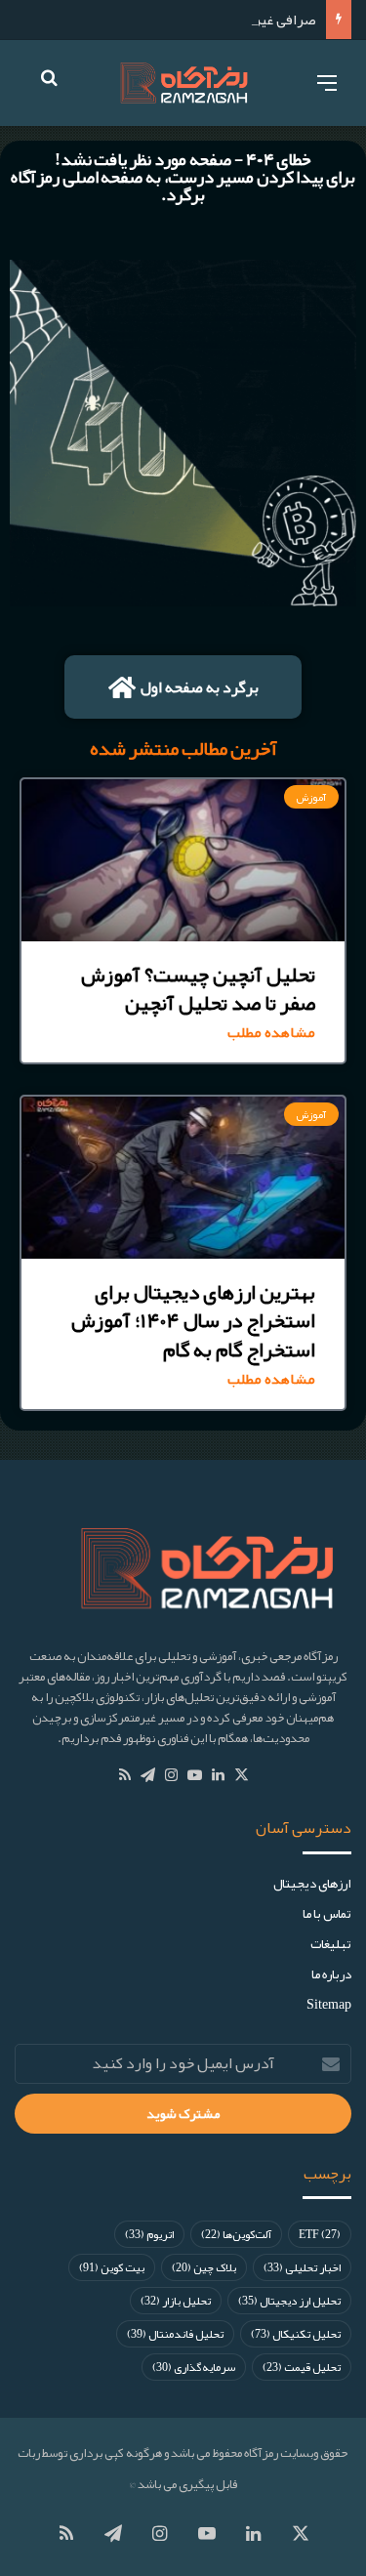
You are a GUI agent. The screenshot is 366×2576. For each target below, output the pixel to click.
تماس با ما (327, 1913)
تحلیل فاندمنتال (175, 2334)
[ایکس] (242, 1775)
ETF (320, 2234)
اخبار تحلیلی (302, 2267)
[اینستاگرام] (172, 1775)
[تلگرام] (148, 1775)
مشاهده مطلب (271, 1033)
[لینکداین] (219, 1775)
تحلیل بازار (176, 2301)
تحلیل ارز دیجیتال (289, 2301)
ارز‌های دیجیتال (312, 1883)
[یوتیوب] (195, 1775)
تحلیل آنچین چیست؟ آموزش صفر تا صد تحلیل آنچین (198, 989)
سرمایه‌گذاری (194, 2367)
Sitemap (329, 2004)
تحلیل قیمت (302, 2367)
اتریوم (149, 2234)
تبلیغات (331, 1944)
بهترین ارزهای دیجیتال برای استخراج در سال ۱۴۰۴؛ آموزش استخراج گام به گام (193, 1321)
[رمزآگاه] (183, 83)
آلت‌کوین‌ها (236, 2234)
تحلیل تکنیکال (296, 2334)
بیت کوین (112, 2267)
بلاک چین (204, 2267)
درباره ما (331, 1974)
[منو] (327, 90)
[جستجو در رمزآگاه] (49, 91)
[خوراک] (125, 1775)
